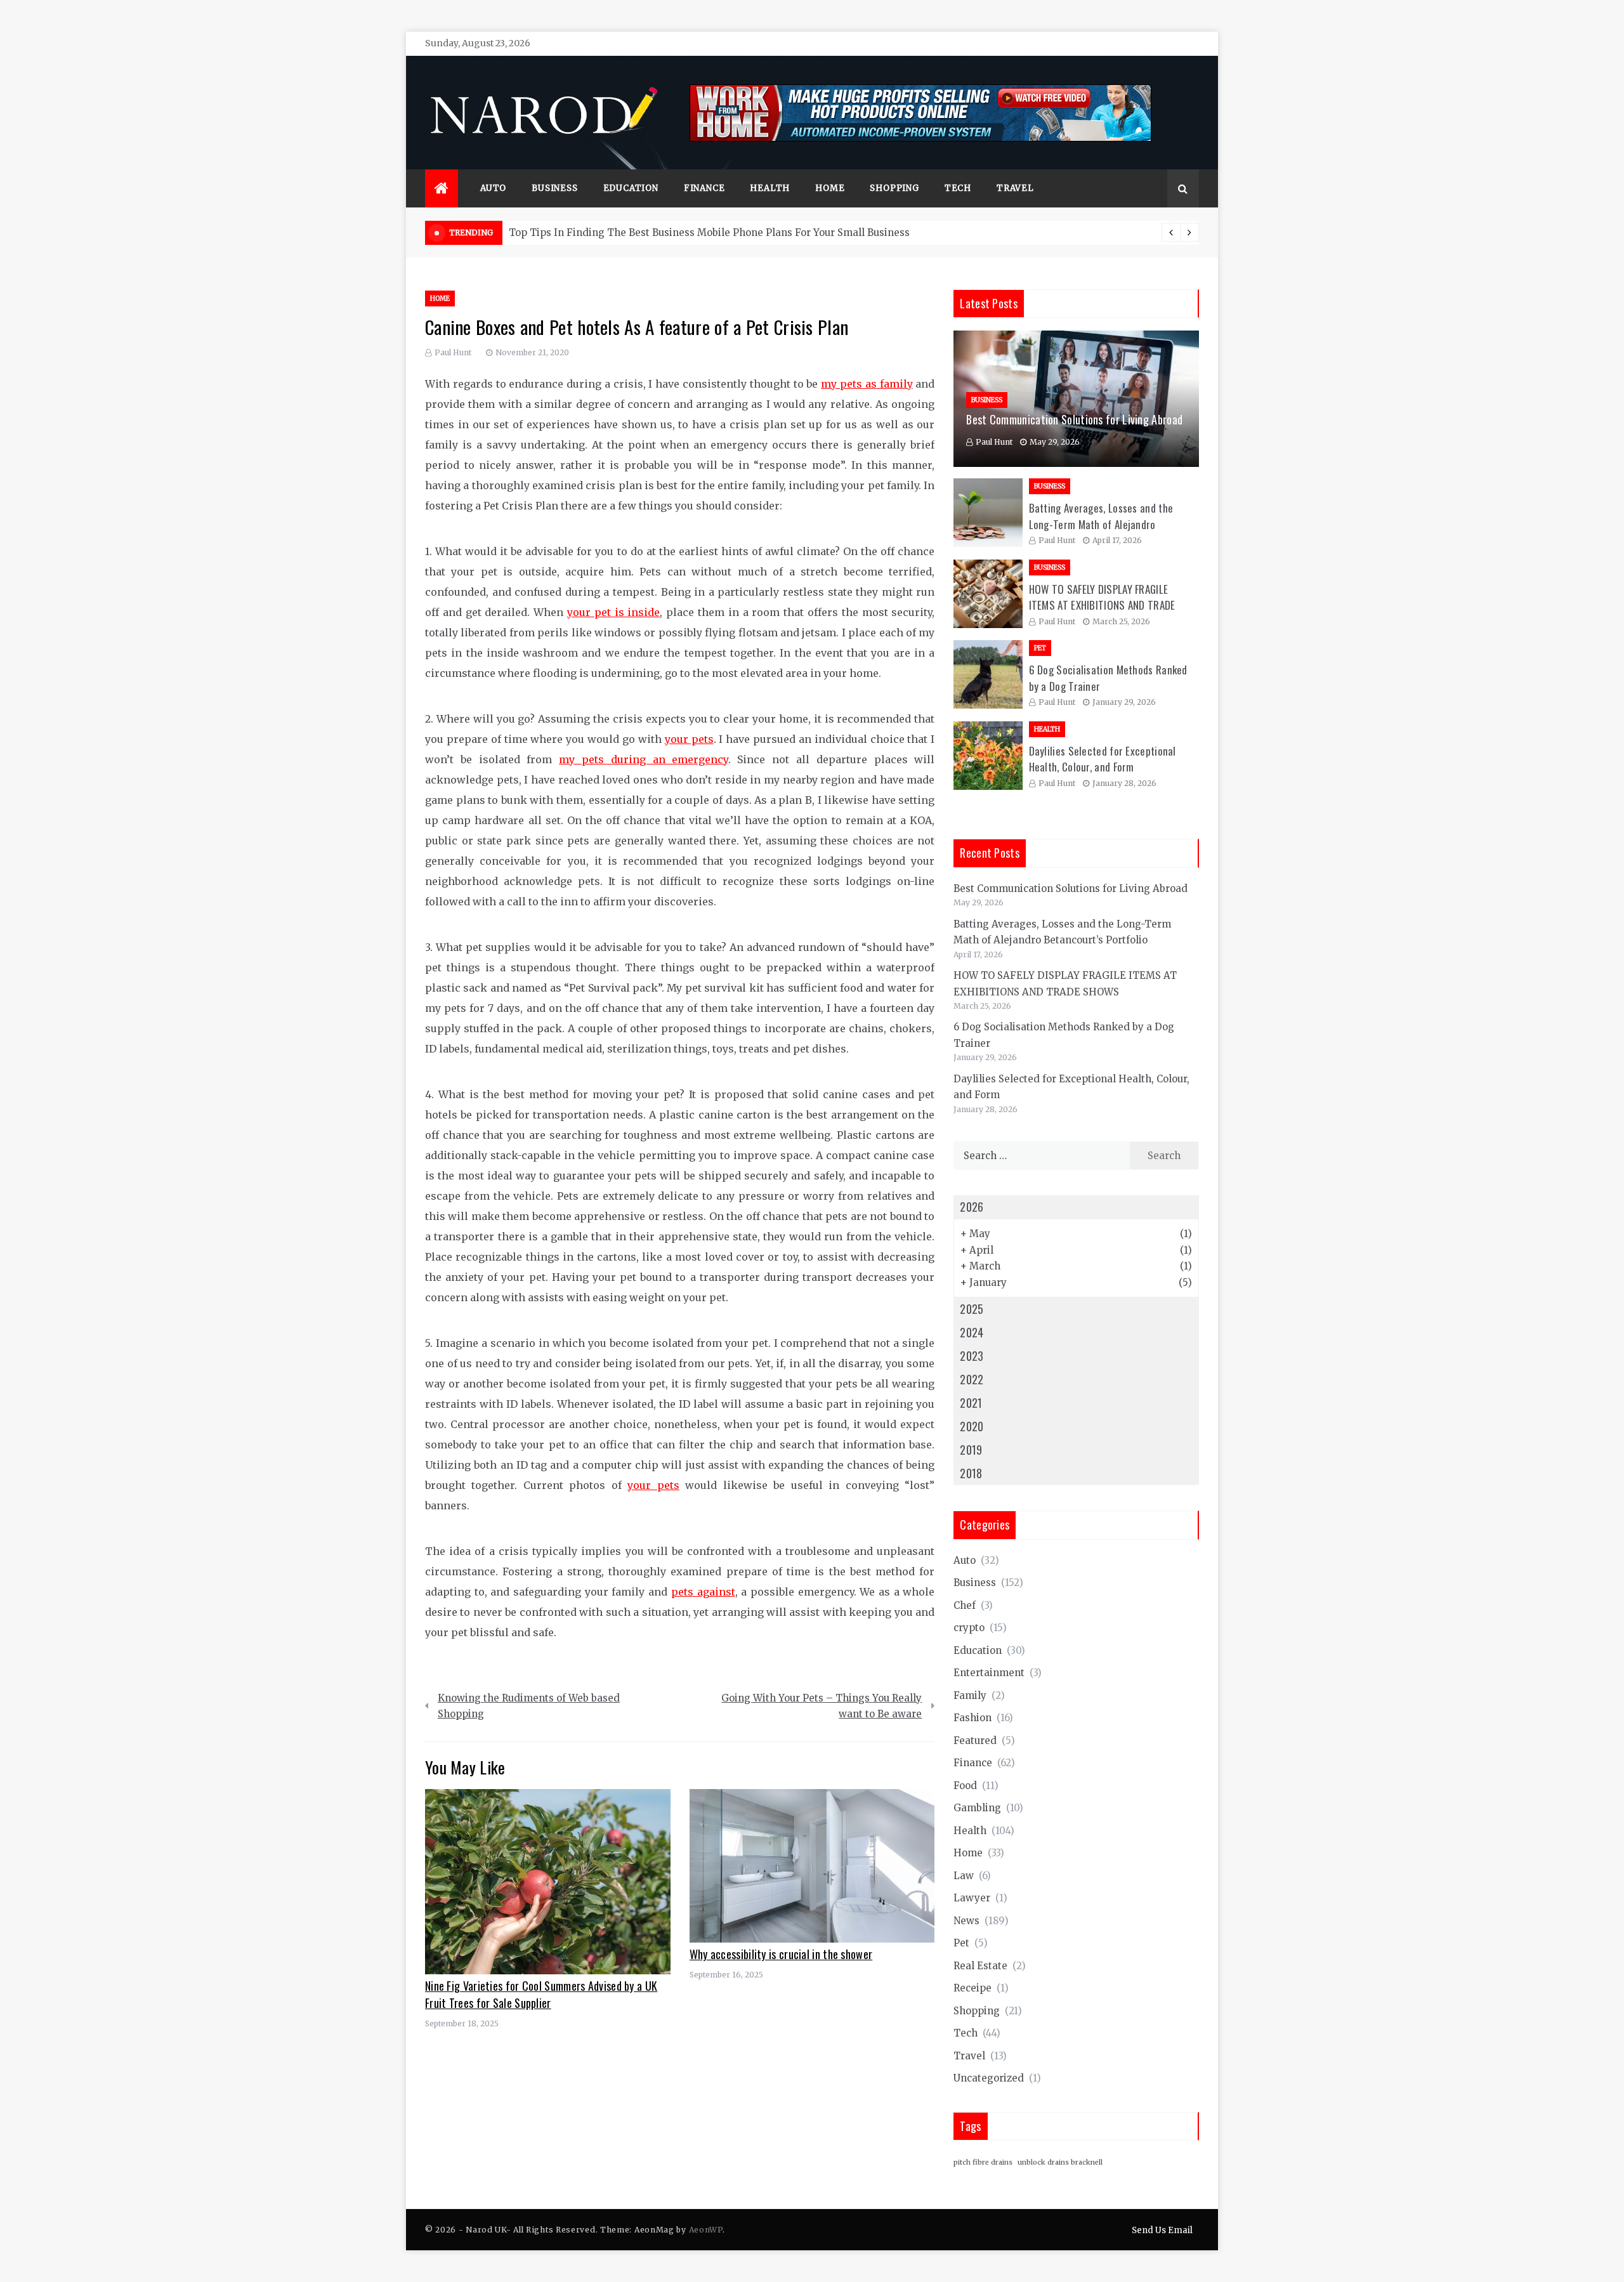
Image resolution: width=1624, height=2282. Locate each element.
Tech (958, 188)
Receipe (972, 1988)
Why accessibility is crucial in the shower (781, 1954)
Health (770, 188)
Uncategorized (989, 2078)
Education (631, 188)
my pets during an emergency (643, 759)
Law (964, 1876)
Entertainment (989, 1673)
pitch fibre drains (983, 2162)
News (966, 1921)
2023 (972, 1356)
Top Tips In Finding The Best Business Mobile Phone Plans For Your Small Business (709, 233)
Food (965, 1786)
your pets (689, 739)
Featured (975, 1741)
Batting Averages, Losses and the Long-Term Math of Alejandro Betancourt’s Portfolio (1101, 524)
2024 (972, 1332)
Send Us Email (1162, 2230)
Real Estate (980, 1966)
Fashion (972, 1718)
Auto (493, 188)
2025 (972, 1309)
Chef (965, 1605)
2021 (971, 1403)
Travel (1015, 188)
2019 (971, 1450)
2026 (972, 1207)
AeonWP (706, 2230)
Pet (1040, 648)
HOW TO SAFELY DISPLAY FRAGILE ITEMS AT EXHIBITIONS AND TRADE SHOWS (1102, 605)
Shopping (894, 188)
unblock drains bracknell (1060, 2162)
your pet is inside (613, 612)
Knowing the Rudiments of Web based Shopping (529, 1706)
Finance (704, 188)
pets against (703, 1592)
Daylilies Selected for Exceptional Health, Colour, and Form (1103, 759)
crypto (969, 1628)
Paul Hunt (453, 352)
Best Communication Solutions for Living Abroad (1074, 419)
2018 (971, 1473)
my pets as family (867, 384)
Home (830, 188)
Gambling (977, 1808)
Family (970, 1695)
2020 (972, 1426)
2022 (972, 1379)
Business (554, 188)
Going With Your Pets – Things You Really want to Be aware (822, 1706)
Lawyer (972, 1898)
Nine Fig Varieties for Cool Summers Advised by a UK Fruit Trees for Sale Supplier (541, 1994)
